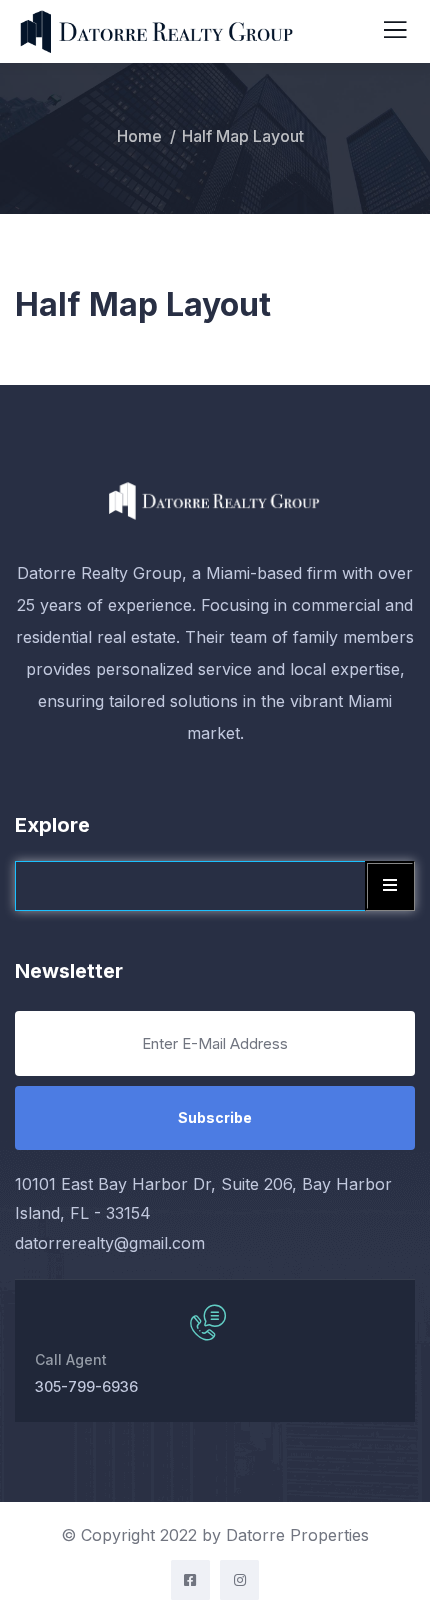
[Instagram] (239, 1579)
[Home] (215, 500)
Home (139, 136)
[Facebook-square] (190, 1579)
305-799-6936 (86, 1386)
